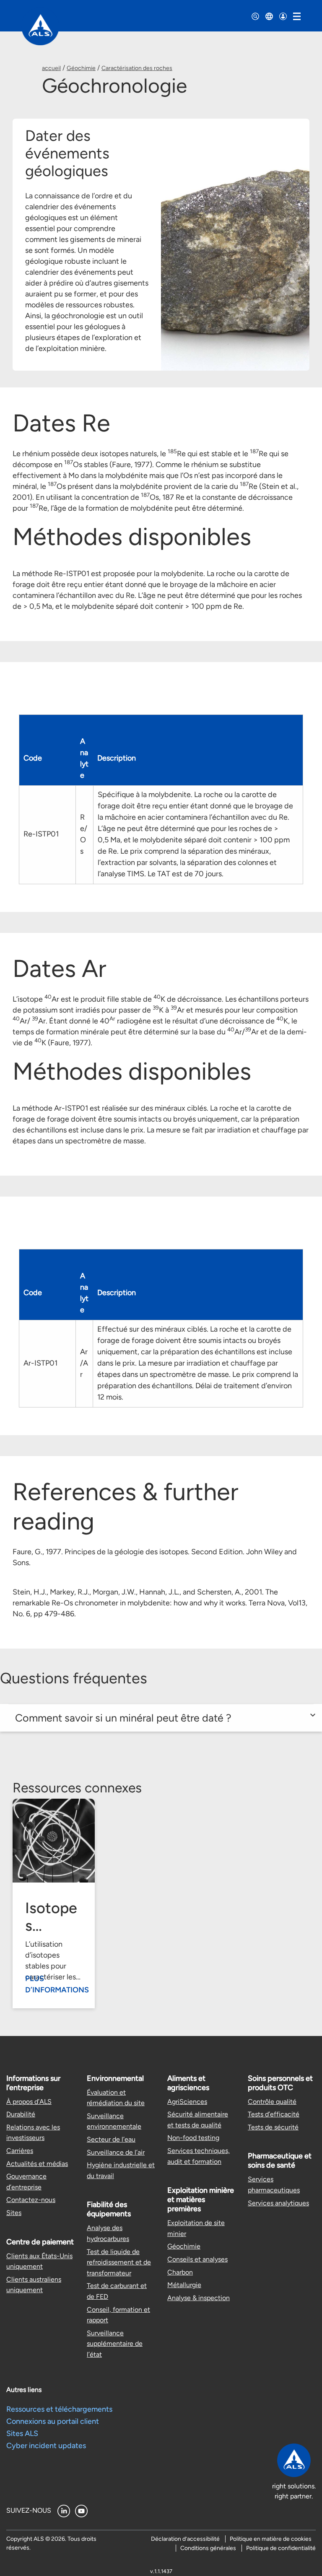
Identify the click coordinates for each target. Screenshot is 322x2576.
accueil (51, 68)
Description (117, 758)
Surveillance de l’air (116, 2152)
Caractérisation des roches (137, 68)
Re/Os (84, 834)
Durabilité (21, 2114)
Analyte (84, 758)
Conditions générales (208, 2548)
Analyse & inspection (199, 2298)
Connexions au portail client (53, 2421)
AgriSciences (187, 2102)
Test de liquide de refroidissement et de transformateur (119, 2262)
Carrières (20, 2151)
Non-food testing (193, 2138)
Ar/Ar (84, 1363)
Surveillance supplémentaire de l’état (115, 2344)
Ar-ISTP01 (40, 1363)
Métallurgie (184, 2285)
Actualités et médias (37, 2164)
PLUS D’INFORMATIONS (57, 1984)
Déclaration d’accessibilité (185, 2539)
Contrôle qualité (272, 2102)
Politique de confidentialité (281, 2548)
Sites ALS (22, 2433)
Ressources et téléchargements (59, 2409)
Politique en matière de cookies (271, 2539)
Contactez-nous (31, 2200)
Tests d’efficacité (274, 2114)
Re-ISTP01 (41, 834)
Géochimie (81, 68)
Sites (14, 2213)
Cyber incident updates (46, 2446)
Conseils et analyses (197, 2259)
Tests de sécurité (273, 2127)
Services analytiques (278, 2203)
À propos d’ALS (29, 2102)
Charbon (180, 2272)
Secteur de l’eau (111, 2139)
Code (33, 758)
